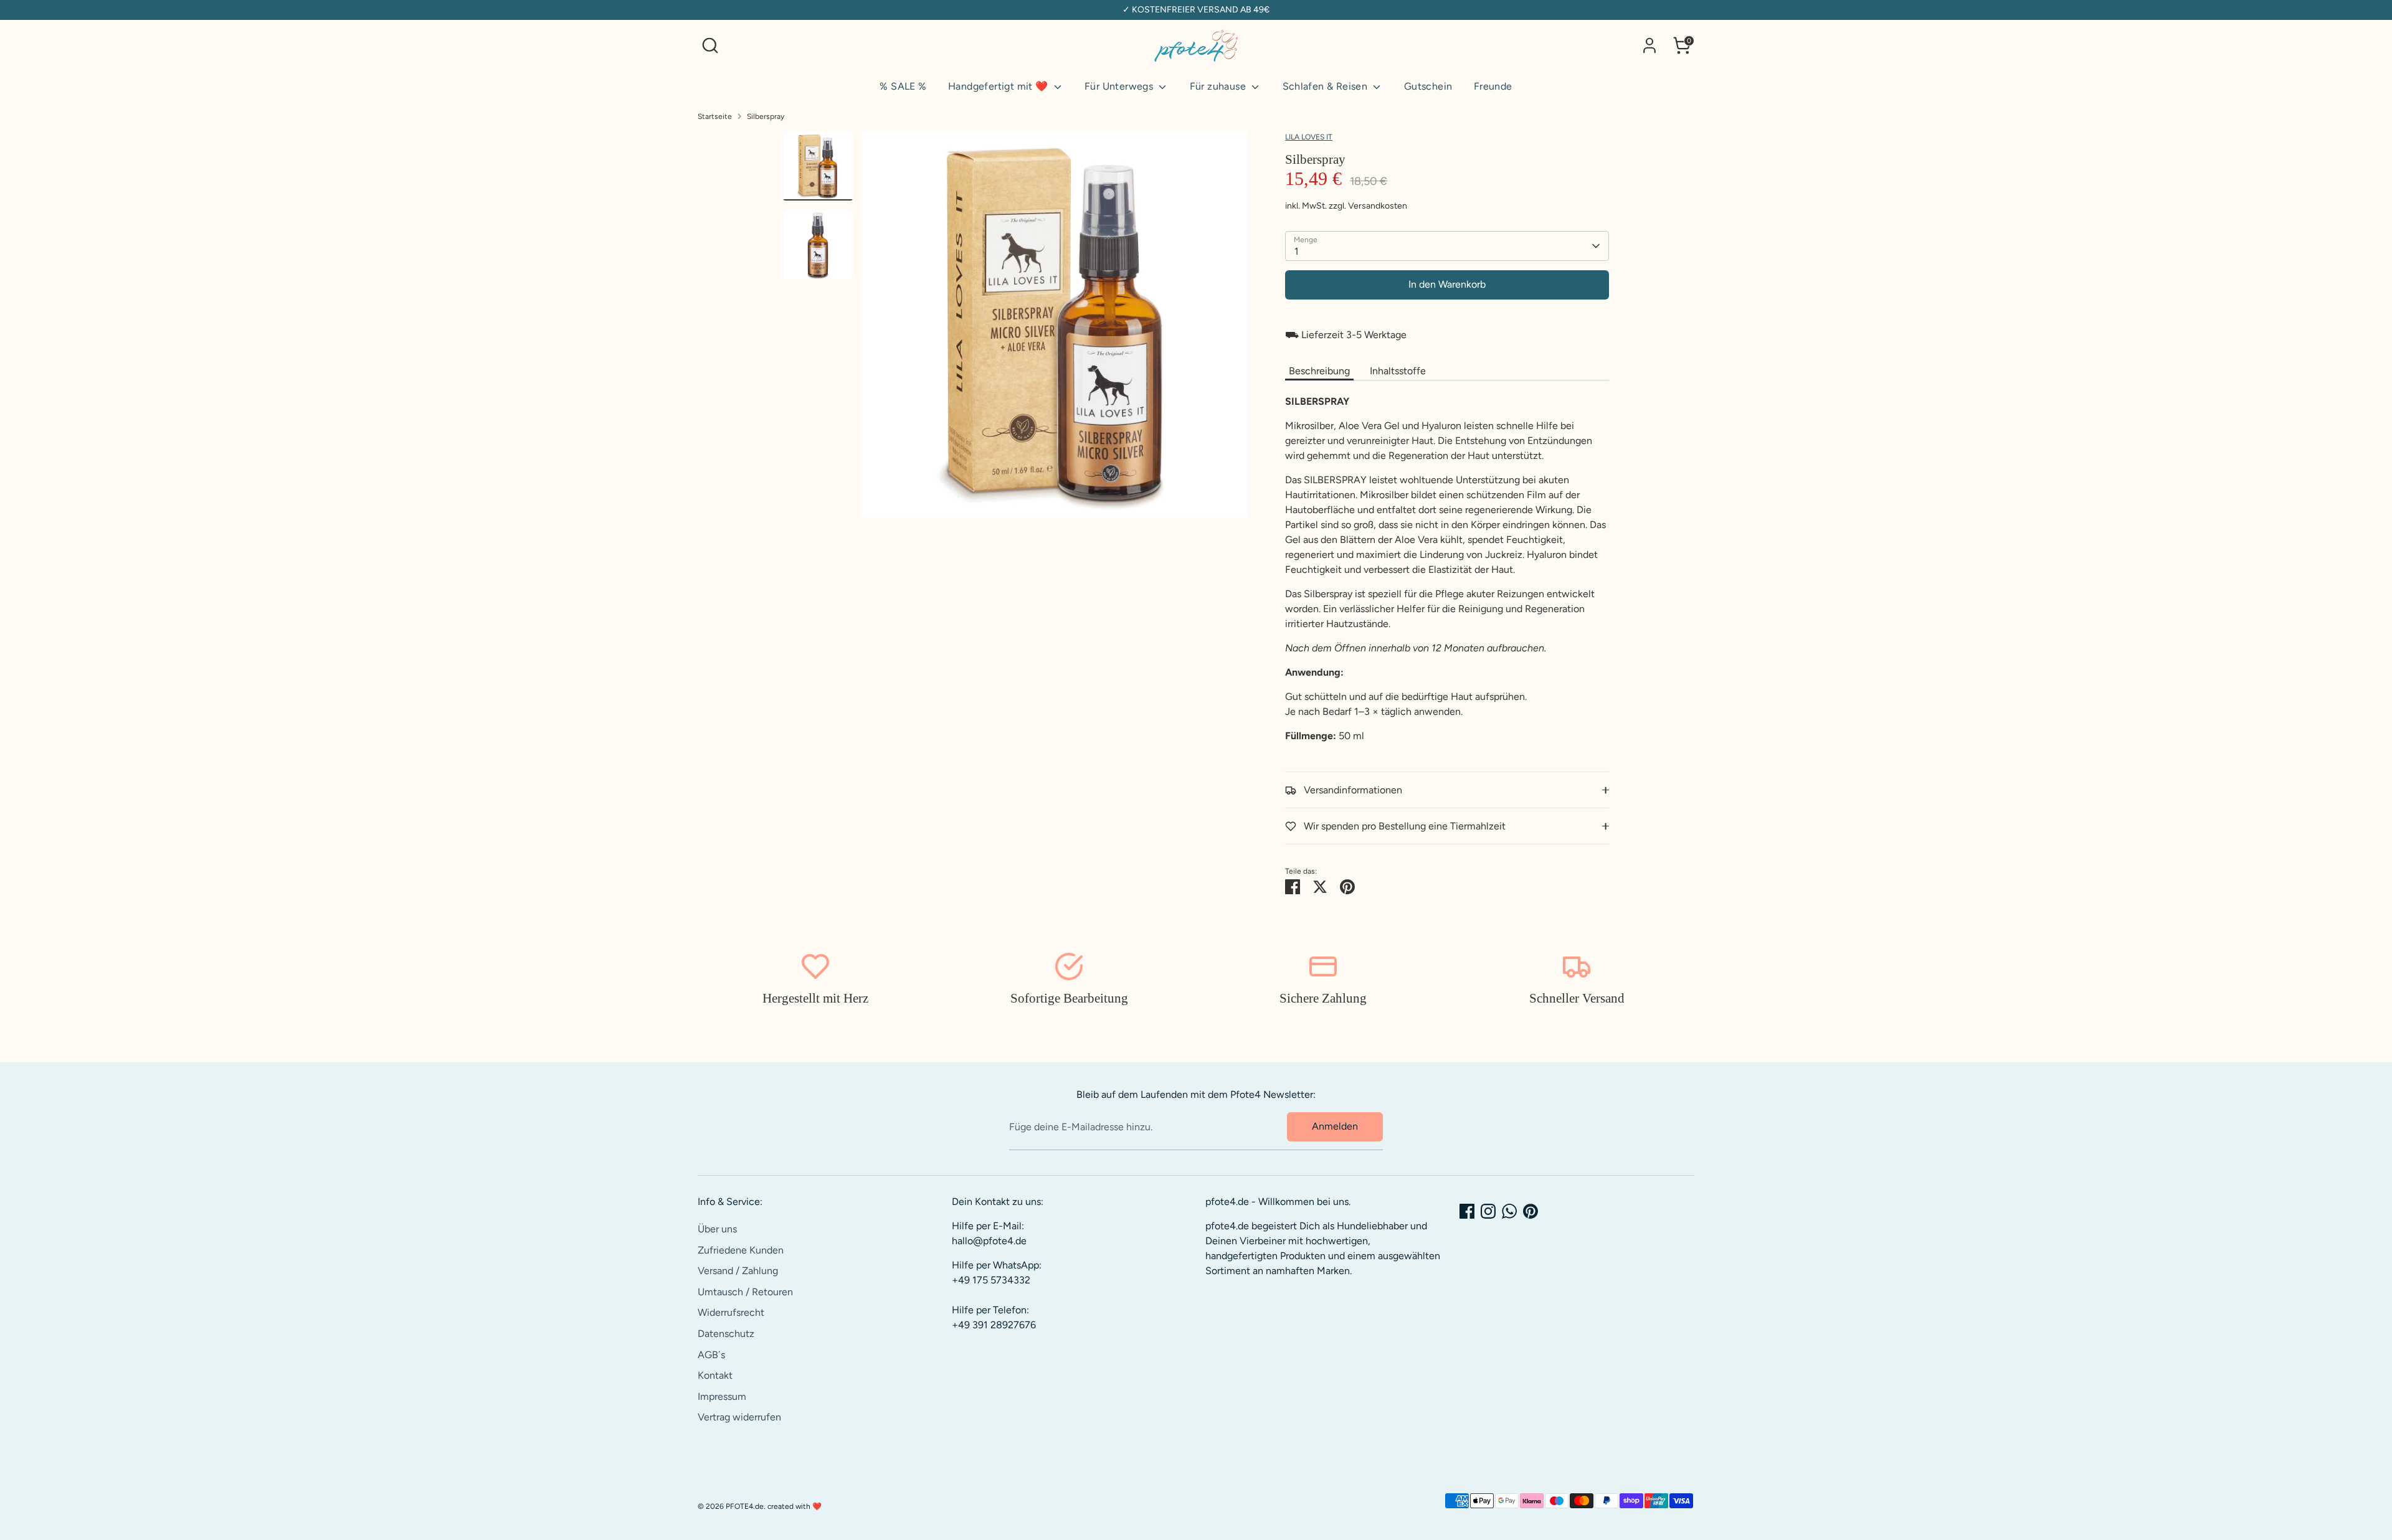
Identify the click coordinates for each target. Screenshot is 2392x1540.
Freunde (1493, 86)
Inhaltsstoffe (1398, 371)
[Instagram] (1488, 1211)
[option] (1055, 329)
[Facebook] (1467, 1211)
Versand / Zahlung (738, 1271)
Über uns (717, 1229)
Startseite (715, 116)
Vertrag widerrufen (739, 1417)
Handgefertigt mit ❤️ (999, 86)
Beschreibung (1319, 371)
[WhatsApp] (1509, 1211)
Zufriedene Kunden (741, 1250)
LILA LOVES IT (1309, 137)
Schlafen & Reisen (1327, 86)
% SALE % (903, 86)
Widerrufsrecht (731, 1312)
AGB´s (711, 1355)
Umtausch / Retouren (745, 1292)
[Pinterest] (1531, 1211)
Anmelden (1335, 1126)
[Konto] (1649, 45)
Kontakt (715, 1375)
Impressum (722, 1396)
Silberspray (766, 116)
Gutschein (1428, 86)
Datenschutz (726, 1334)
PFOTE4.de (745, 1506)
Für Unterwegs (1120, 86)
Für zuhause (1219, 86)
